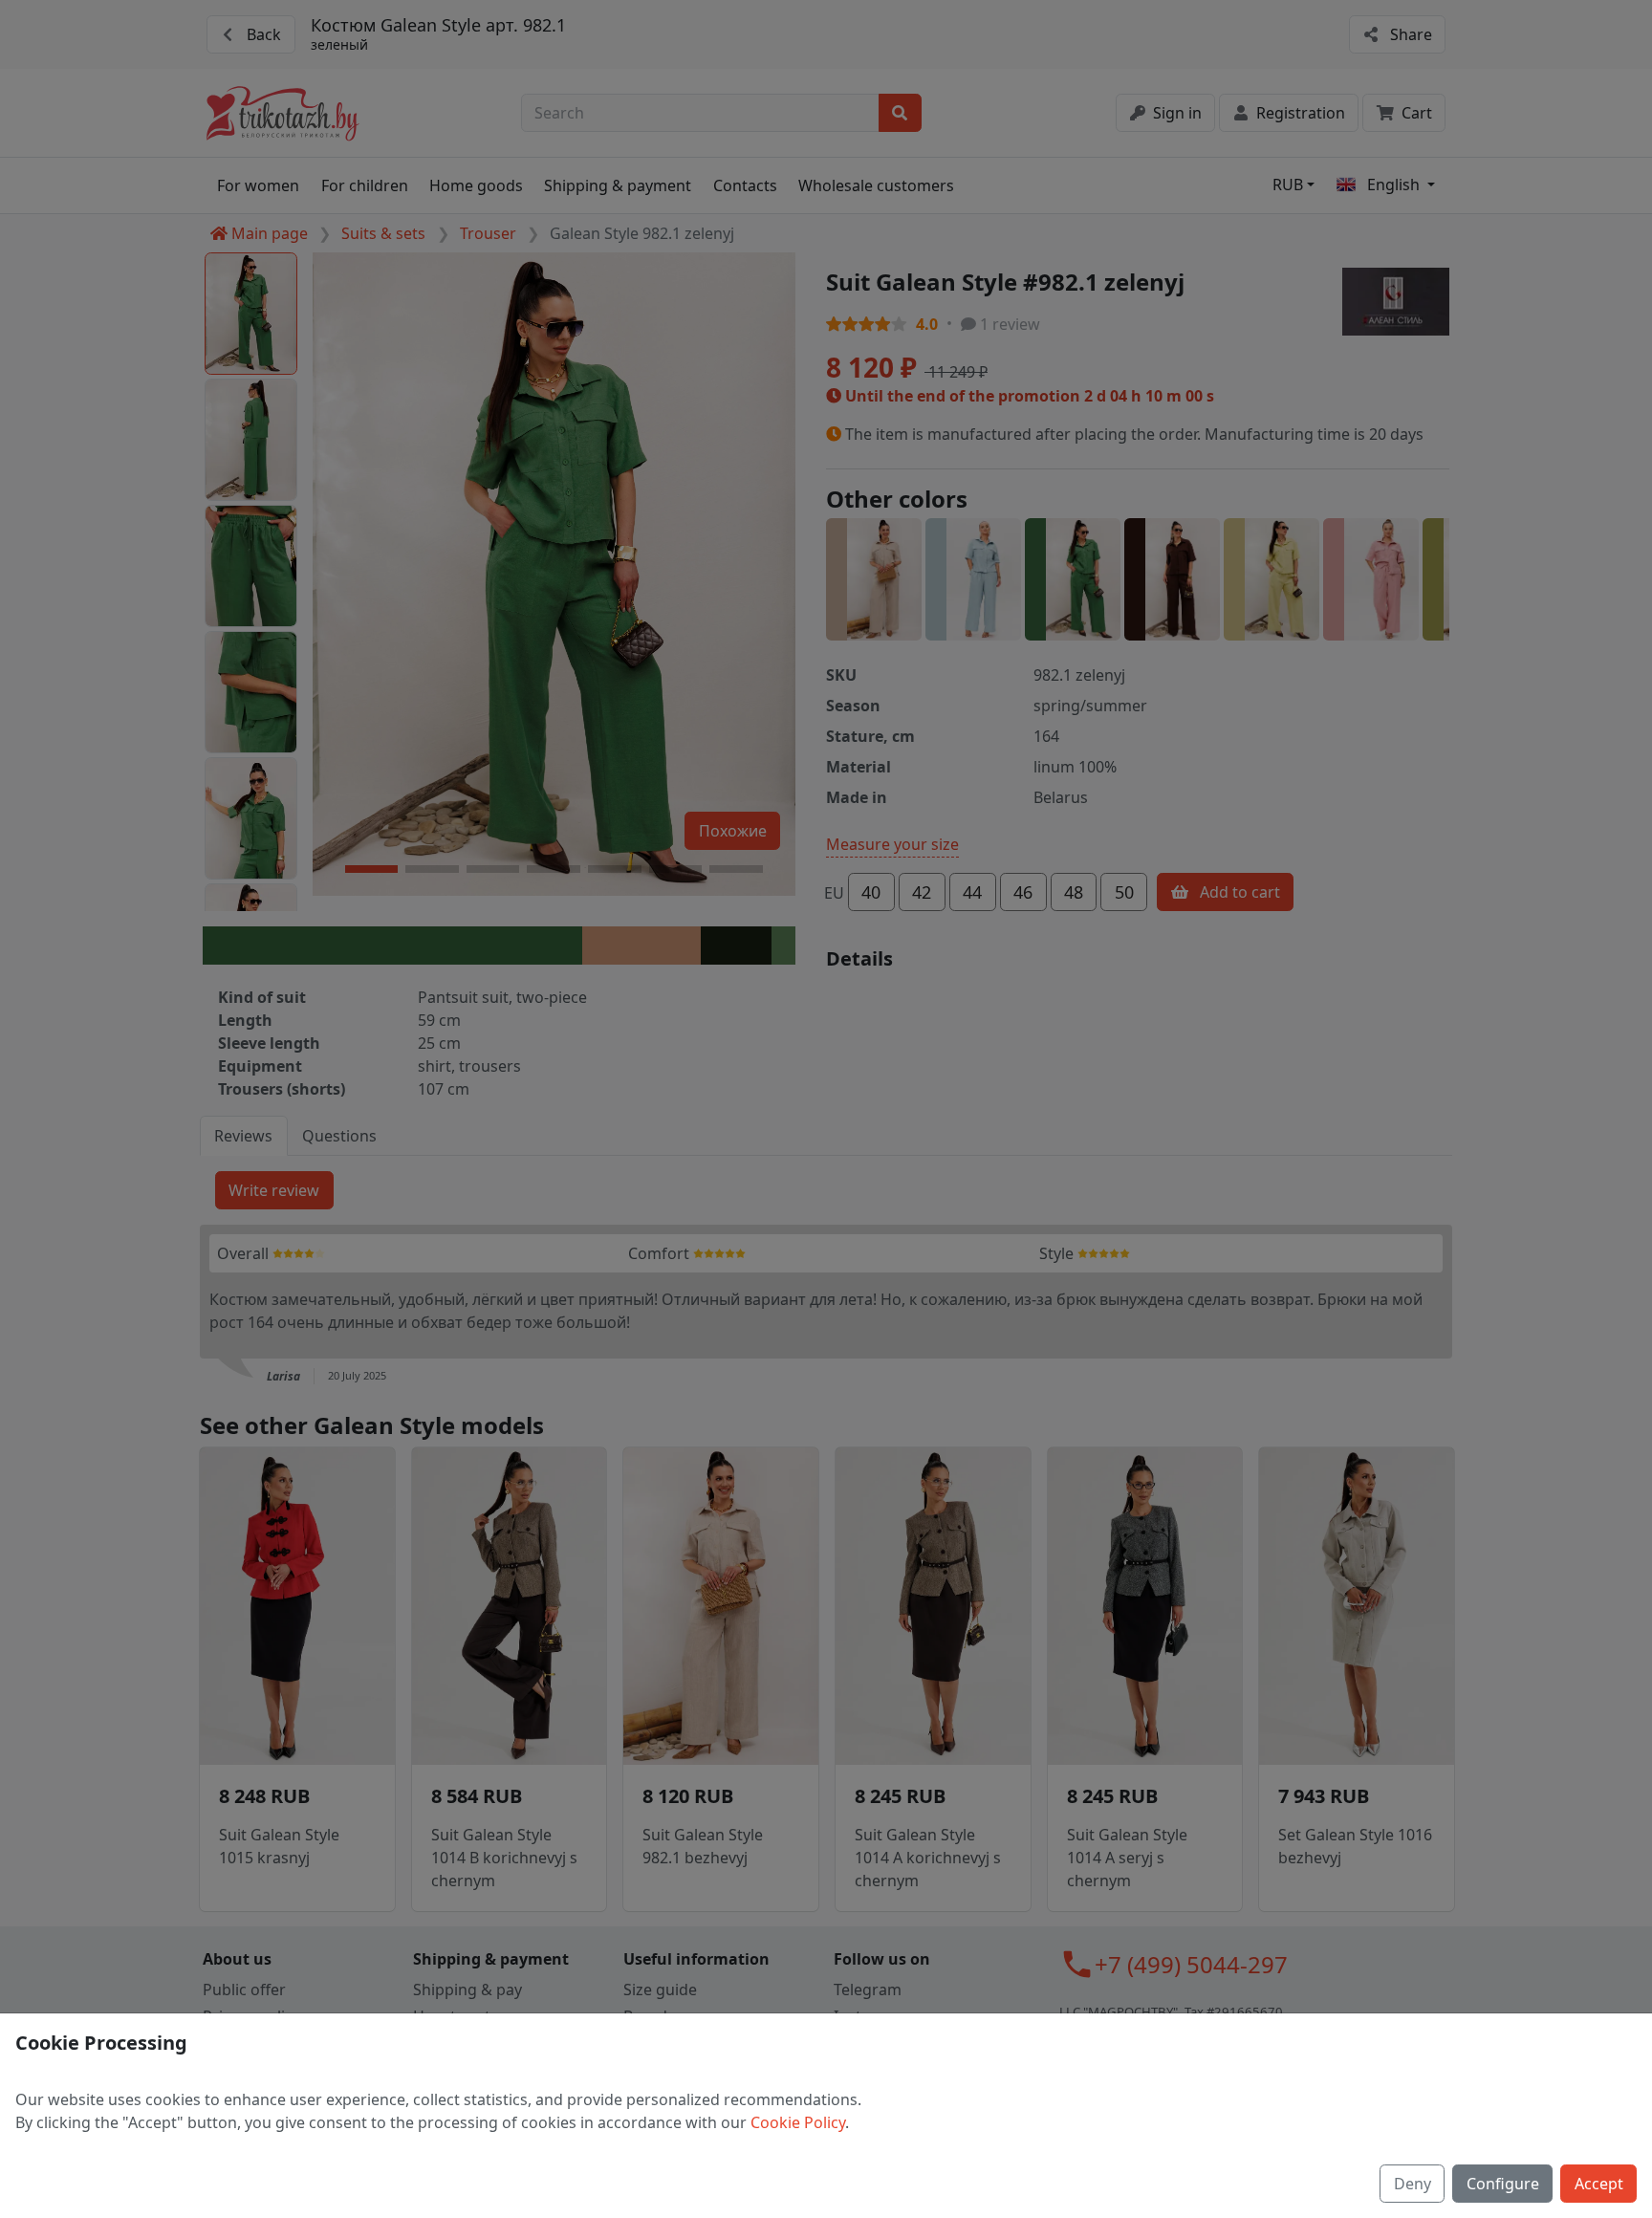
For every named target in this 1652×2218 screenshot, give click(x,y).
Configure (1503, 2184)
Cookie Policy (798, 2122)
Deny (1413, 2184)
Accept (1599, 2184)
